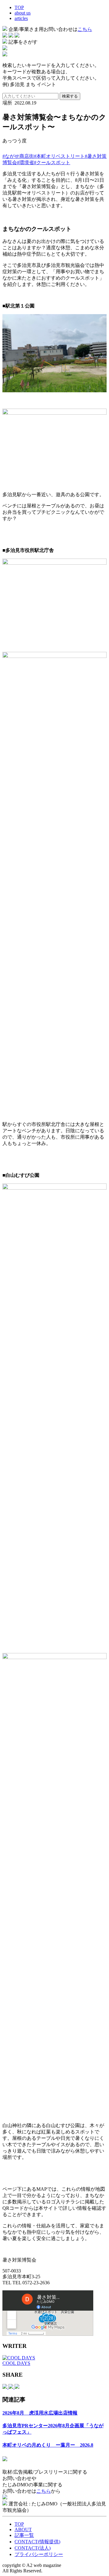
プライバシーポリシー (39, 2554)
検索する (70, 96)
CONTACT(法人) (33, 2548)
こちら (85, 29)
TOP (19, 7)
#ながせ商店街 (18, 156)
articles (21, 18)
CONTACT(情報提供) (37, 2542)
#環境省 (25, 163)
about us (23, 13)
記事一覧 (24, 2535)
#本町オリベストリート (59, 156)
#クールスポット (52, 163)
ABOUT (23, 2530)
